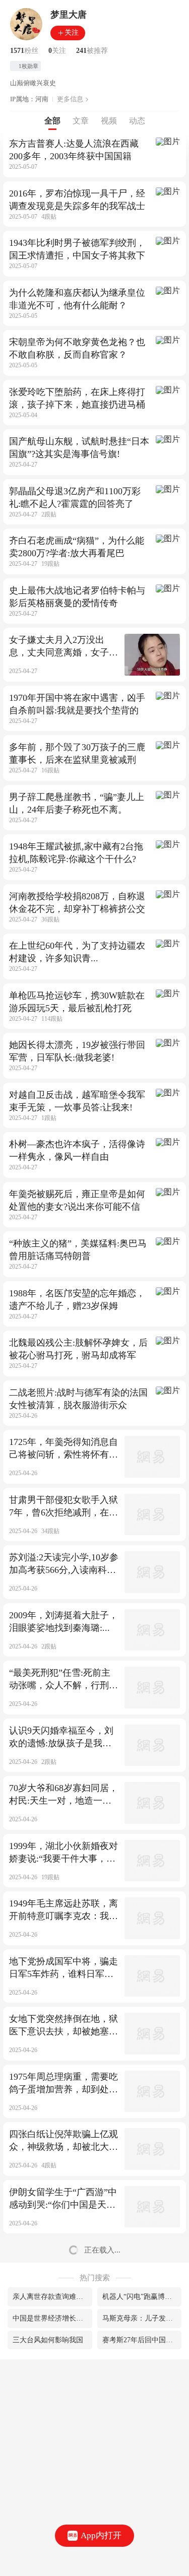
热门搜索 (95, 2278)
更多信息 (70, 99)
